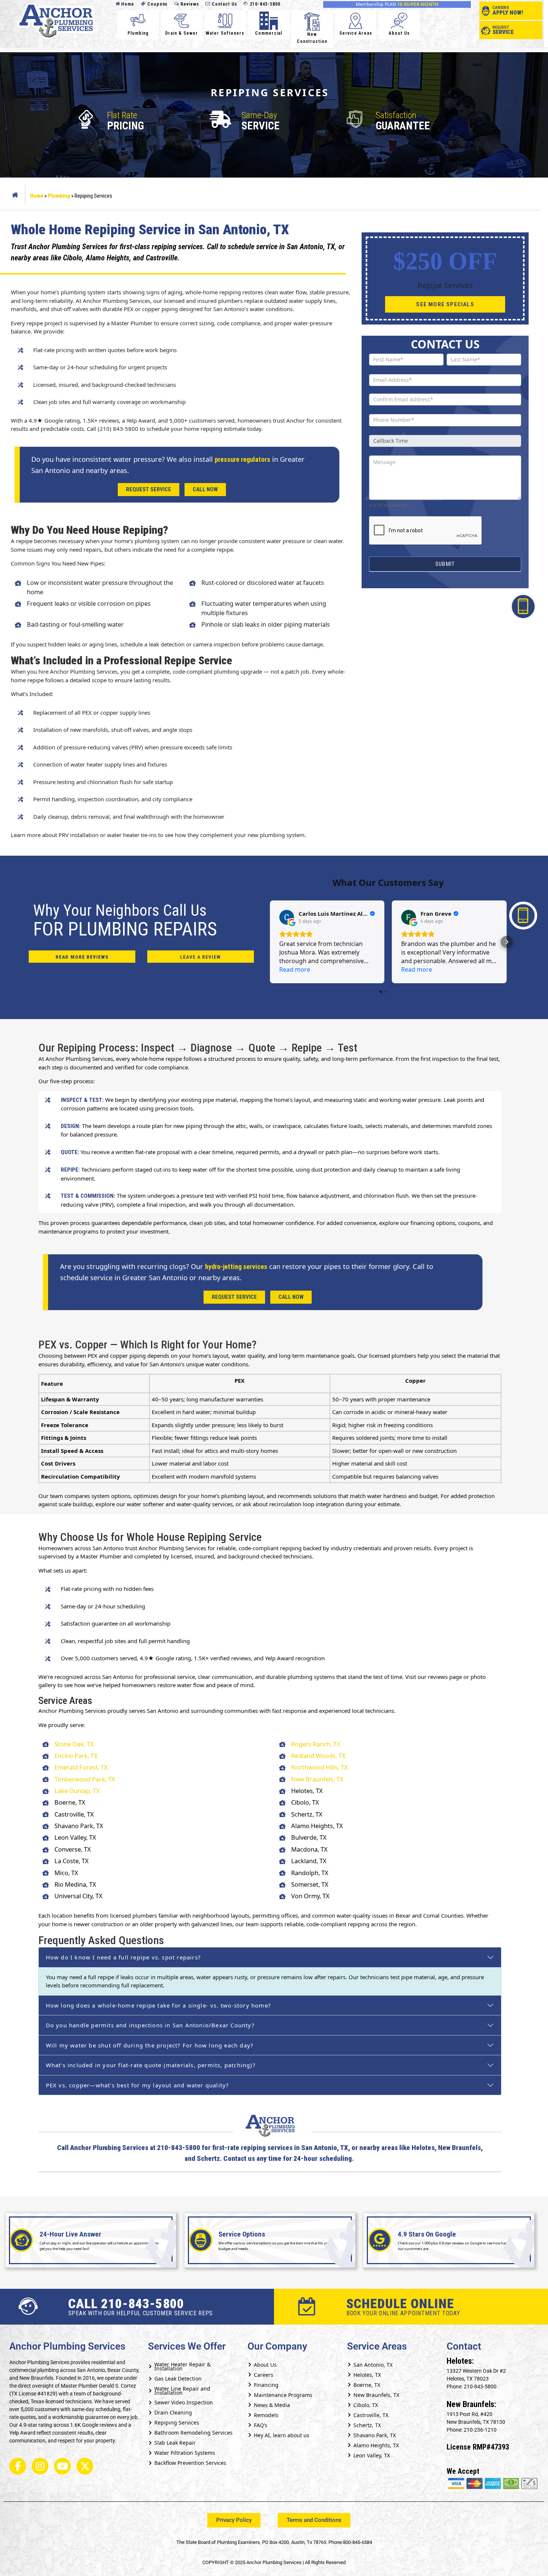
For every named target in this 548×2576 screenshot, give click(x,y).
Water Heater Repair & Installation (182, 2366)
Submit (445, 564)
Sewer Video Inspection (184, 2402)
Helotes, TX (367, 2375)
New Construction (312, 38)
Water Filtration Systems (185, 2453)
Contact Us (224, 4)
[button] (270, 942)
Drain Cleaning (173, 2412)
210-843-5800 (264, 4)
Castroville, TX (371, 2415)
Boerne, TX (367, 2385)
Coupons (157, 4)
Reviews (189, 4)
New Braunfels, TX (317, 1779)
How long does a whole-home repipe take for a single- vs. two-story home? (158, 2005)
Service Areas (356, 33)
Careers (264, 2375)
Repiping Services (177, 2423)
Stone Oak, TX (74, 1744)
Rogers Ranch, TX (316, 1744)
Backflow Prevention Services (190, 2463)
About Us (399, 33)
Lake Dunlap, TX (77, 1791)
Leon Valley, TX (372, 2455)
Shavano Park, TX (375, 2435)
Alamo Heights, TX (376, 2445)
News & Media (272, 2405)
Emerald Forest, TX (81, 1767)
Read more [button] (295, 969)
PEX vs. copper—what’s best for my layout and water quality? (138, 2085)
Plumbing (138, 33)
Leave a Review (200, 957)
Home (127, 4)
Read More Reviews (82, 957)
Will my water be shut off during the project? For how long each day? (150, 2045)
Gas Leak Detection (178, 2378)
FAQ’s (261, 2425)
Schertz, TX (367, 2425)
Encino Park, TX (76, 1756)
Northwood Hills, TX (319, 1767)
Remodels (266, 2415)
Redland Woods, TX (318, 1756)
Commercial (269, 33)
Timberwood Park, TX (85, 1779)
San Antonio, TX (373, 2365)
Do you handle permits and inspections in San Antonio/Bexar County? (150, 2025)
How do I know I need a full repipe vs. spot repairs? (123, 1957)
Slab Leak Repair (175, 2443)
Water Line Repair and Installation (182, 2391)
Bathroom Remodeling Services (193, 2433)
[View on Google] (287, 917)
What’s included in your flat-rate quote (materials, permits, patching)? (151, 2065)
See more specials (445, 304)
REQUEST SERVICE (149, 489)
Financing (266, 2385)
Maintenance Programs (283, 2395)
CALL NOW (205, 489)
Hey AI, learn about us (282, 2435)
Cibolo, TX (366, 2405)
